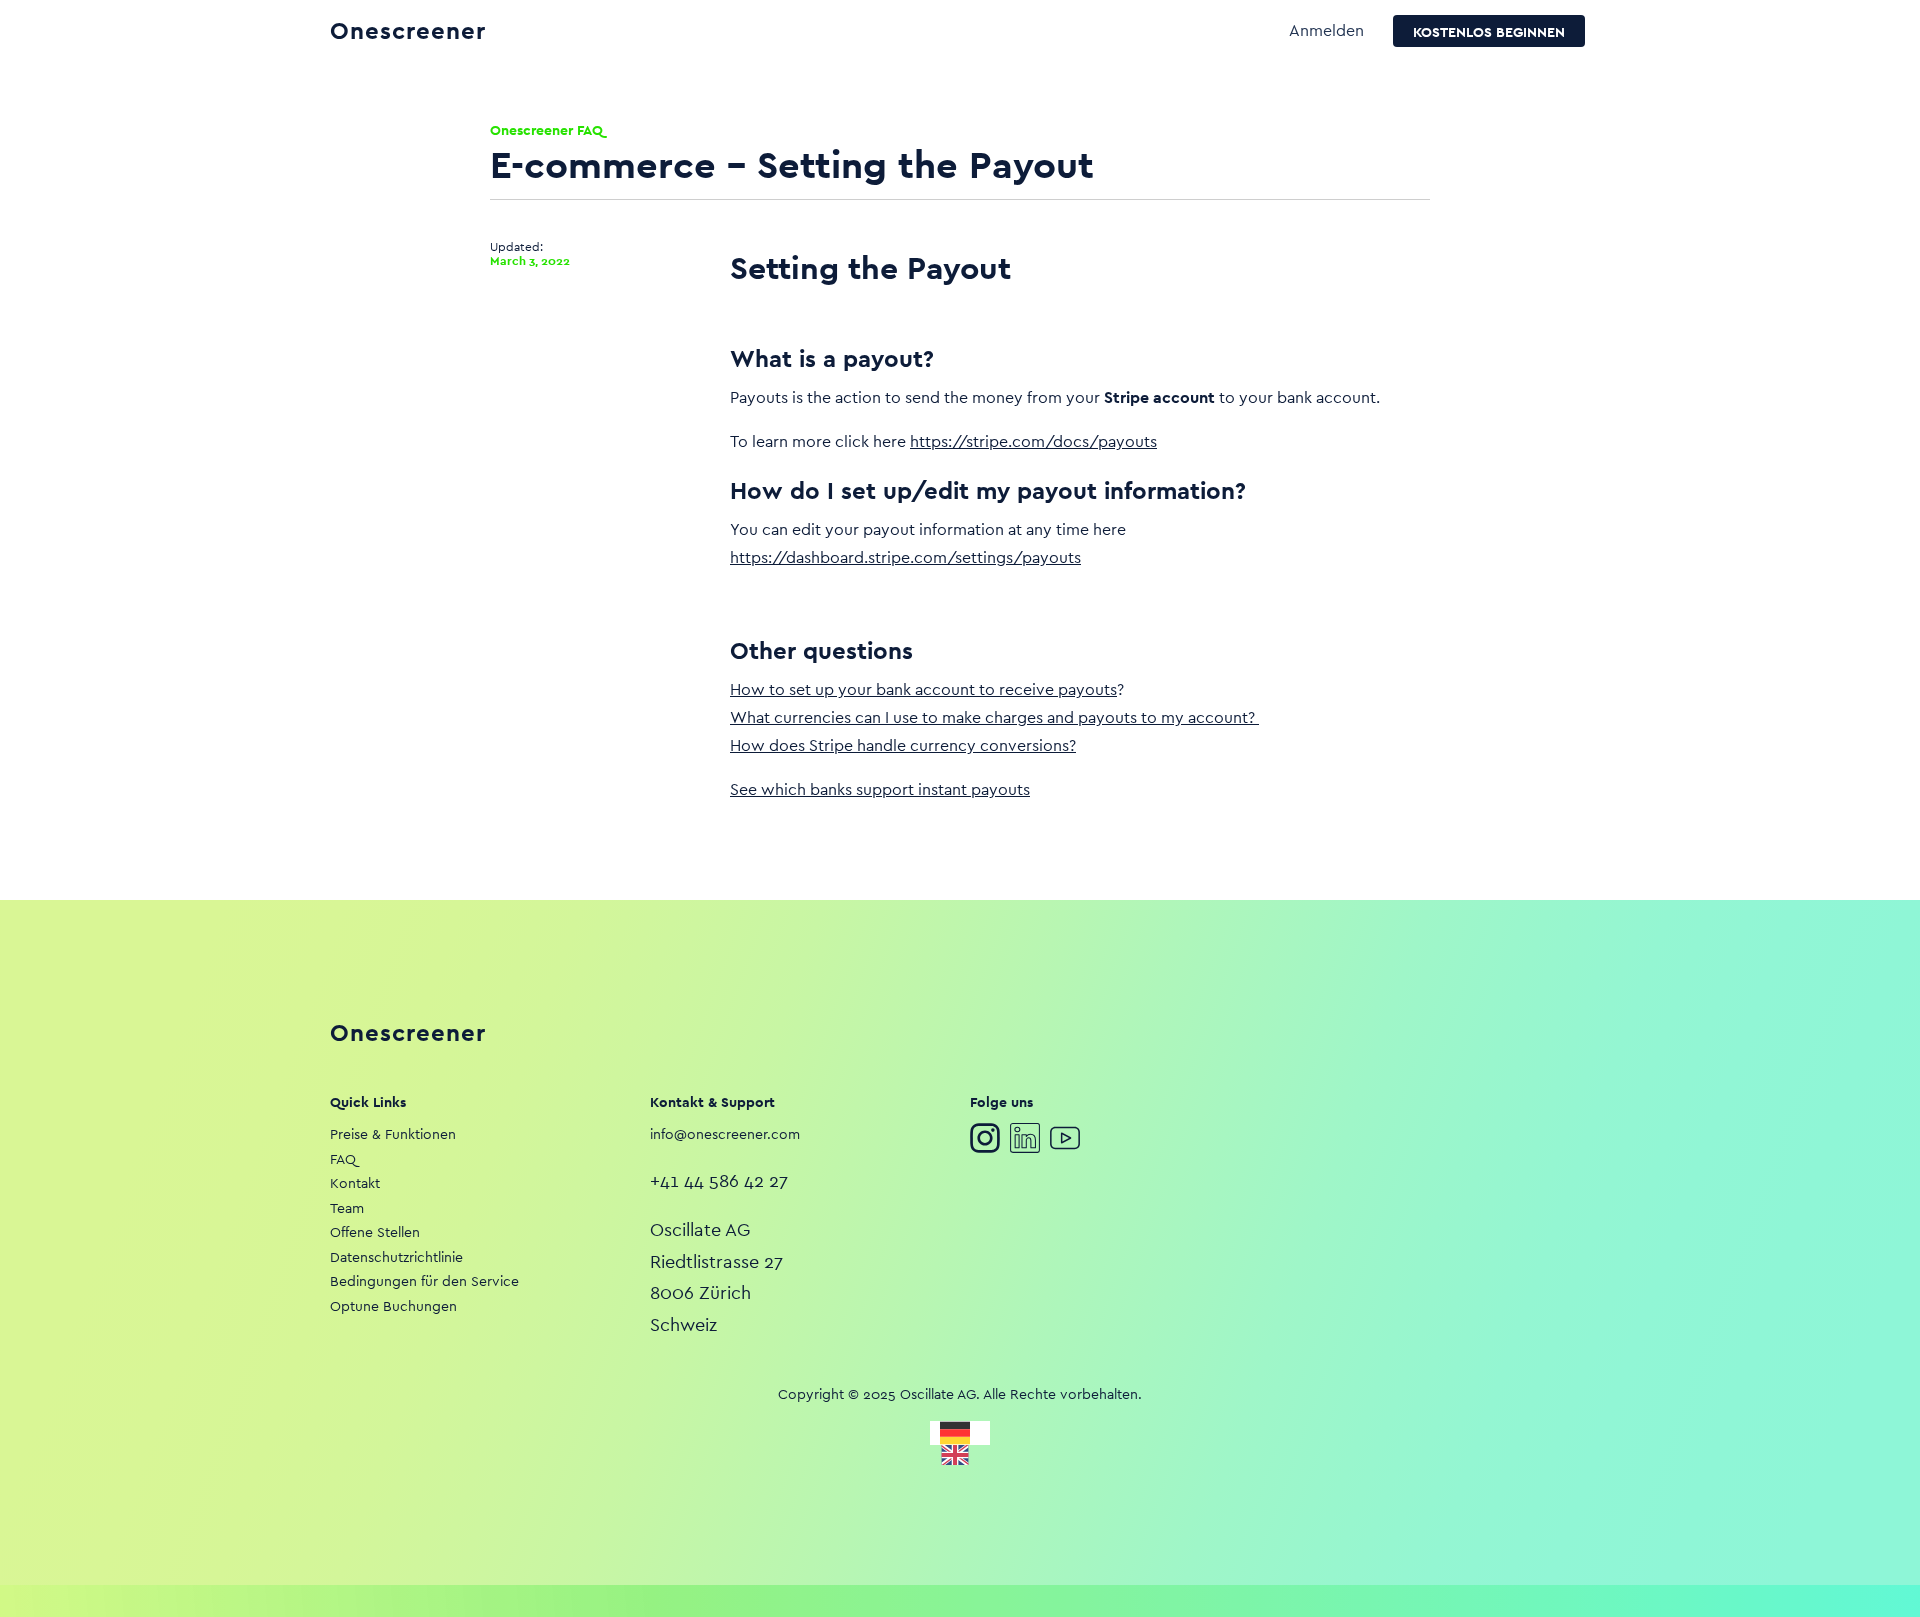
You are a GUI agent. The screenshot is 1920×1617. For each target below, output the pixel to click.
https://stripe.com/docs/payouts (1033, 441)
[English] (960, 1455)
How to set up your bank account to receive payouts (923, 689)
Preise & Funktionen (393, 1134)
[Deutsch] (960, 1433)
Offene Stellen (375, 1232)
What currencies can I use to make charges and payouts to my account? (994, 717)
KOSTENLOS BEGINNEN (1489, 32)
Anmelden (1326, 30)
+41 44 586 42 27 (719, 1180)
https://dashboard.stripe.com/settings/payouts (905, 557)
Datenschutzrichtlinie (396, 1257)
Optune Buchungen (393, 1306)
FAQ (343, 1159)
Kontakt (355, 1183)
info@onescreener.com (725, 1134)
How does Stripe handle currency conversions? (903, 745)
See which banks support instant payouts (880, 789)
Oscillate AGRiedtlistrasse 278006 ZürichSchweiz (716, 1277)
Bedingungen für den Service (424, 1281)
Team (347, 1208)
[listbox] (960, 1443)
